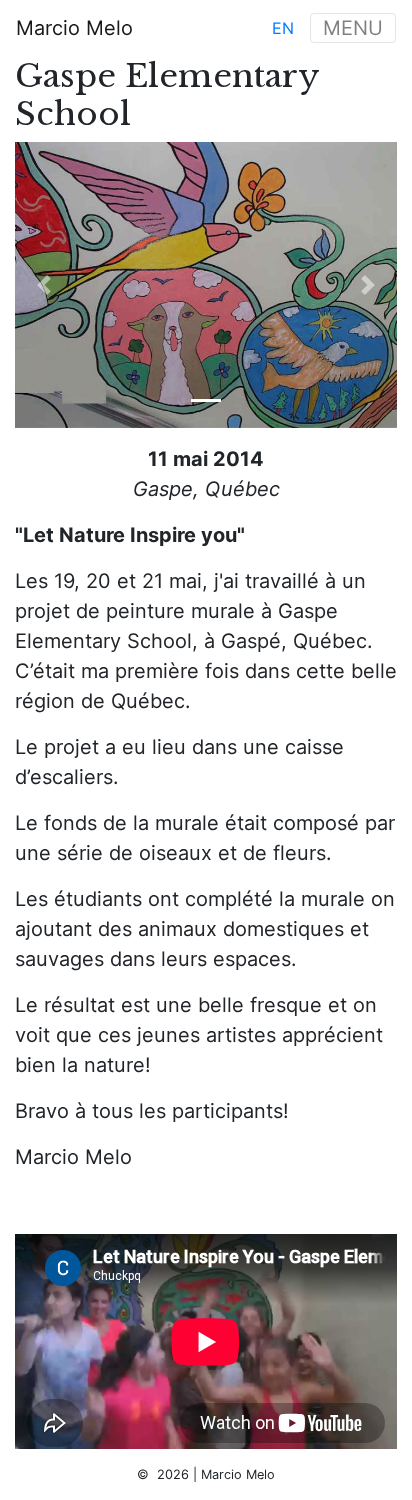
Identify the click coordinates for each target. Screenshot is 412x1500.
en (283, 28)
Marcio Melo (74, 28)
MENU (353, 28)
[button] (43, 285)
